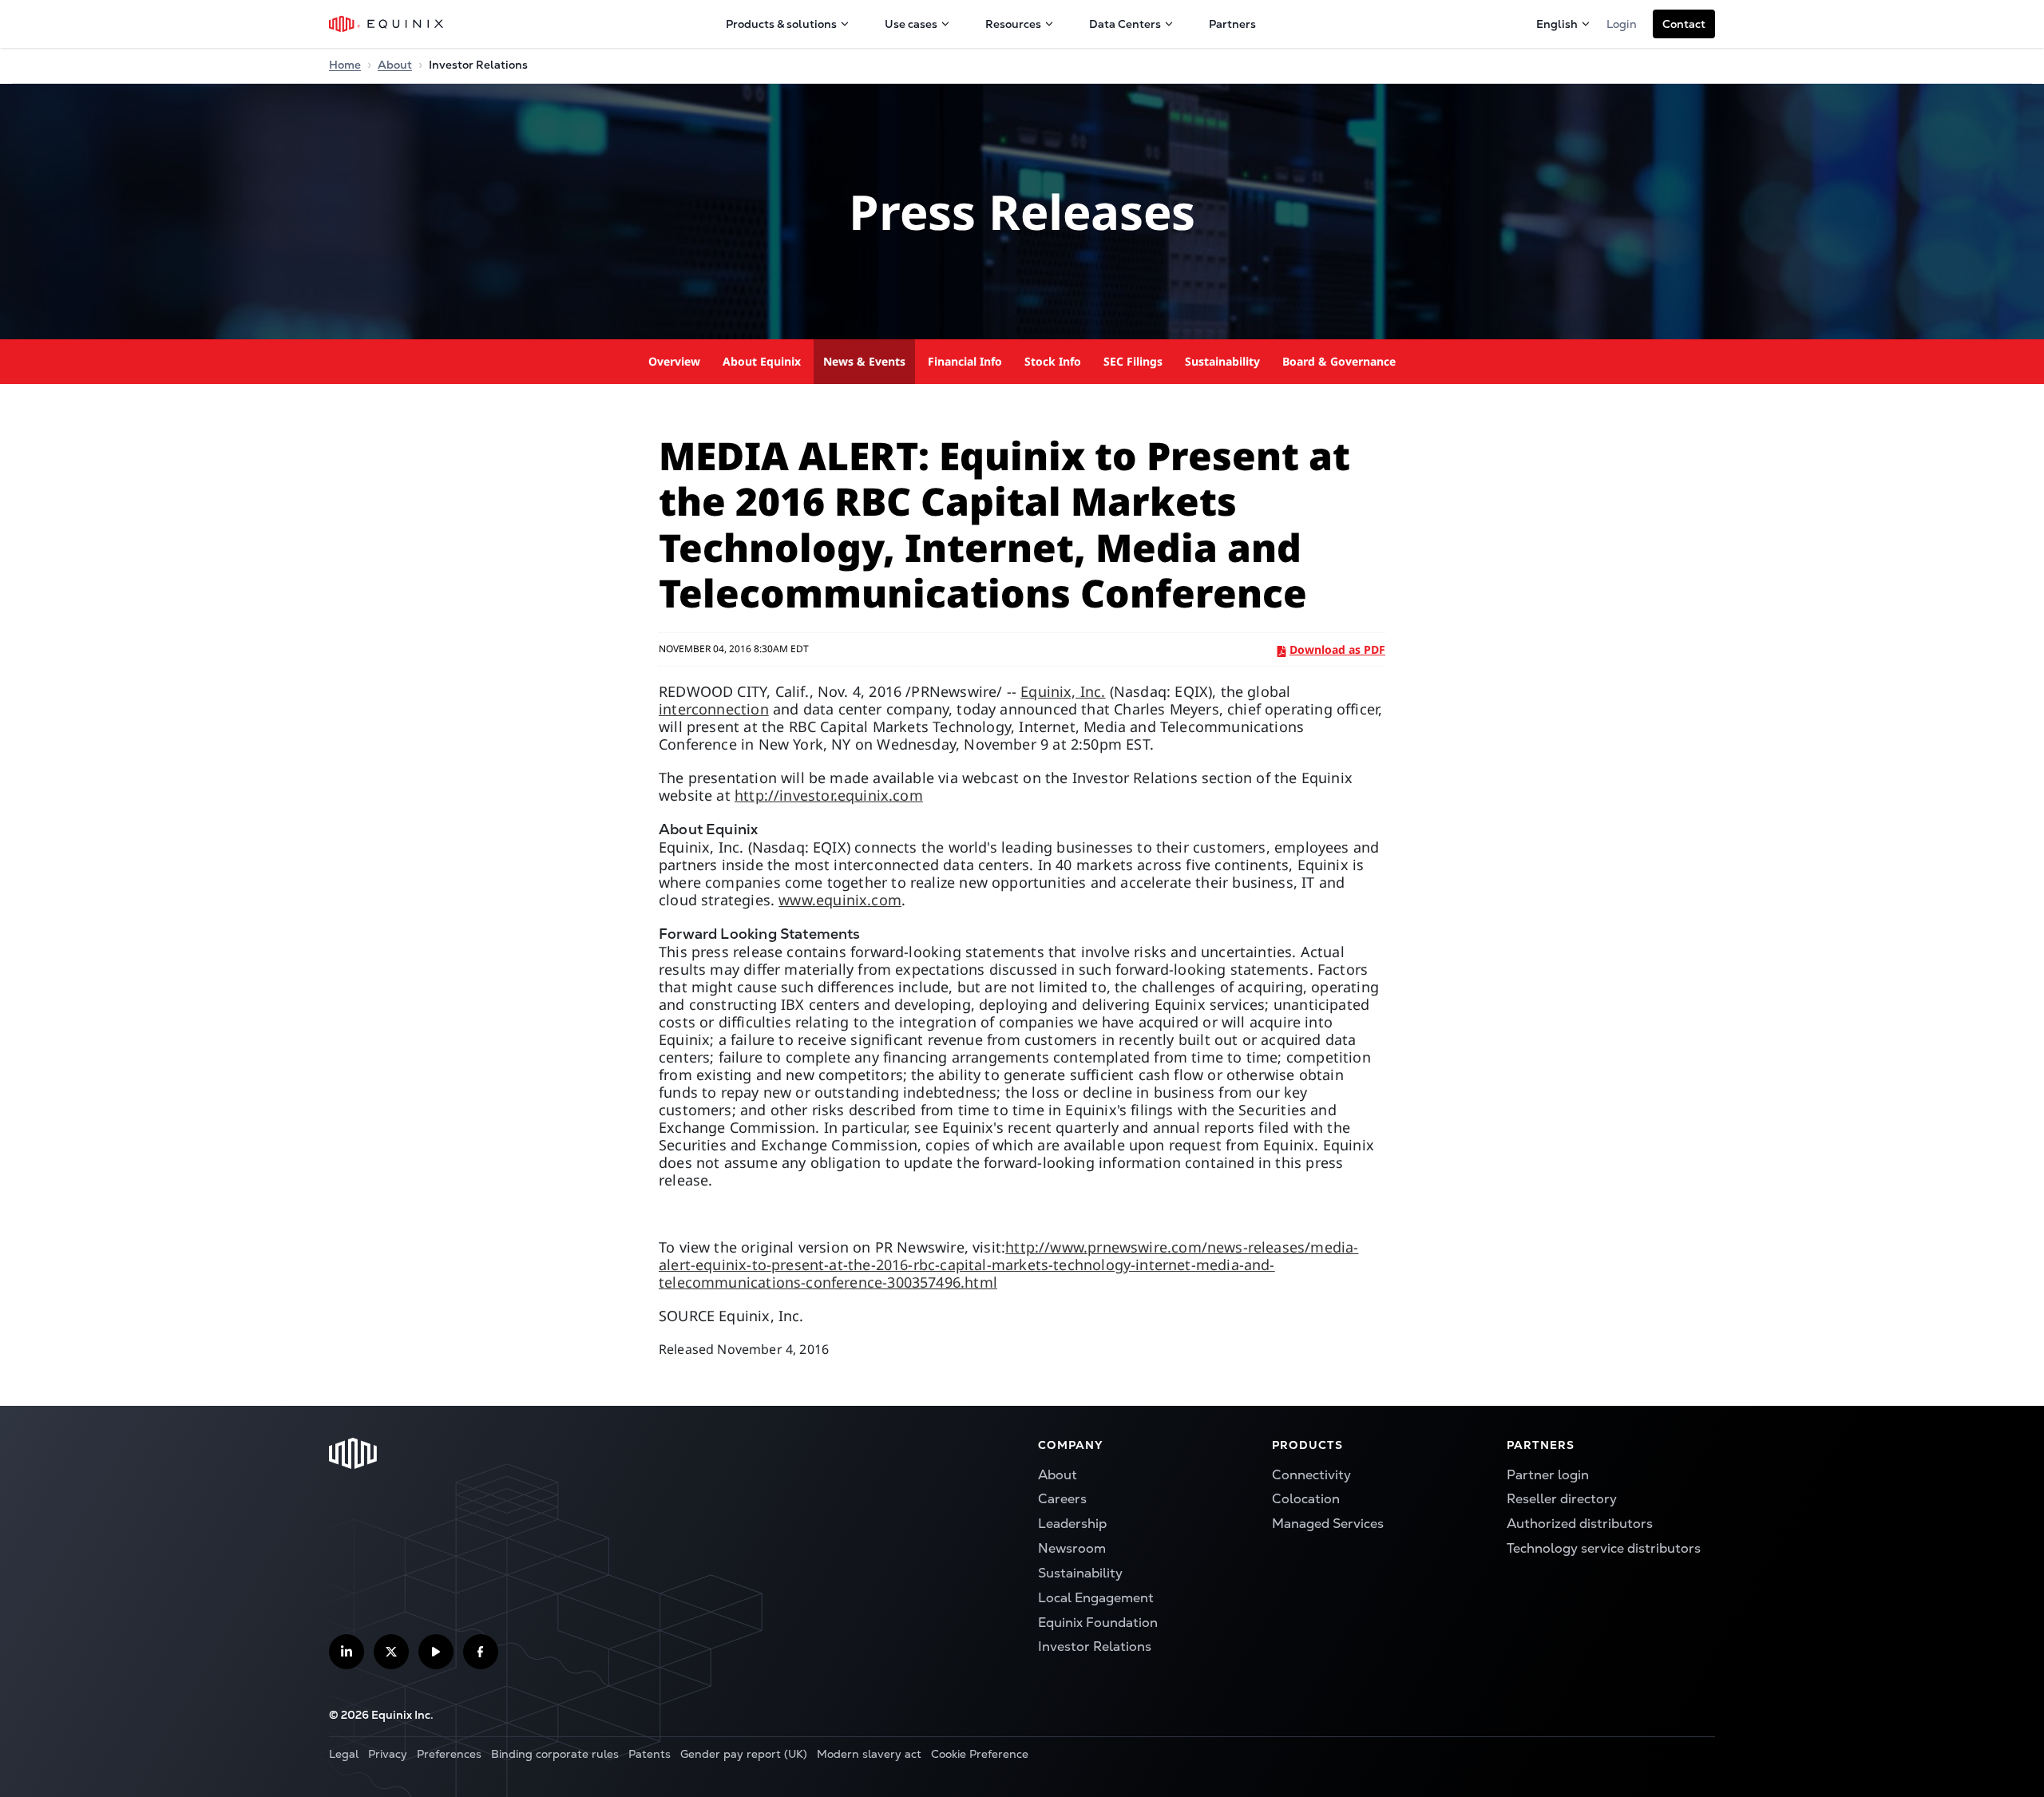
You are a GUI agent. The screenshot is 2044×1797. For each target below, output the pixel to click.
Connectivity (1311, 1475)
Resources (1013, 24)
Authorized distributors (1580, 1524)
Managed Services (1328, 1524)
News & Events (864, 361)
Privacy (388, 1754)
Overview (674, 361)
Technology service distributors (1604, 1548)
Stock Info (1053, 361)
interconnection (714, 709)
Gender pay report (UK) (744, 1754)
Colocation (1306, 1499)
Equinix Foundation (1098, 1623)
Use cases (911, 24)
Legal (344, 1754)
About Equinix (762, 361)
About (395, 65)
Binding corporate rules (555, 1754)
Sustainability (1222, 361)
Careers (1062, 1499)
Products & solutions (781, 24)
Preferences (449, 1754)
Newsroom (1072, 1548)
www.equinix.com (840, 900)
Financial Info (965, 361)
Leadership (1072, 1524)
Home (345, 65)
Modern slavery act (869, 1754)
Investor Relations (1095, 1647)
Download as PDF (1337, 649)
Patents (650, 1754)
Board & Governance (1339, 361)
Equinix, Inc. (1063, 691)
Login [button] (1622, 24)
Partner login (1548, 1475)
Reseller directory (1562, 1499)
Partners (1232, 24)
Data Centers (1125, 24)
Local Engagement (1096, 1598)
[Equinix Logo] (387, 24)
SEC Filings (1133, 361)
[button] (1684, 24)
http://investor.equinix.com (829, 795)
